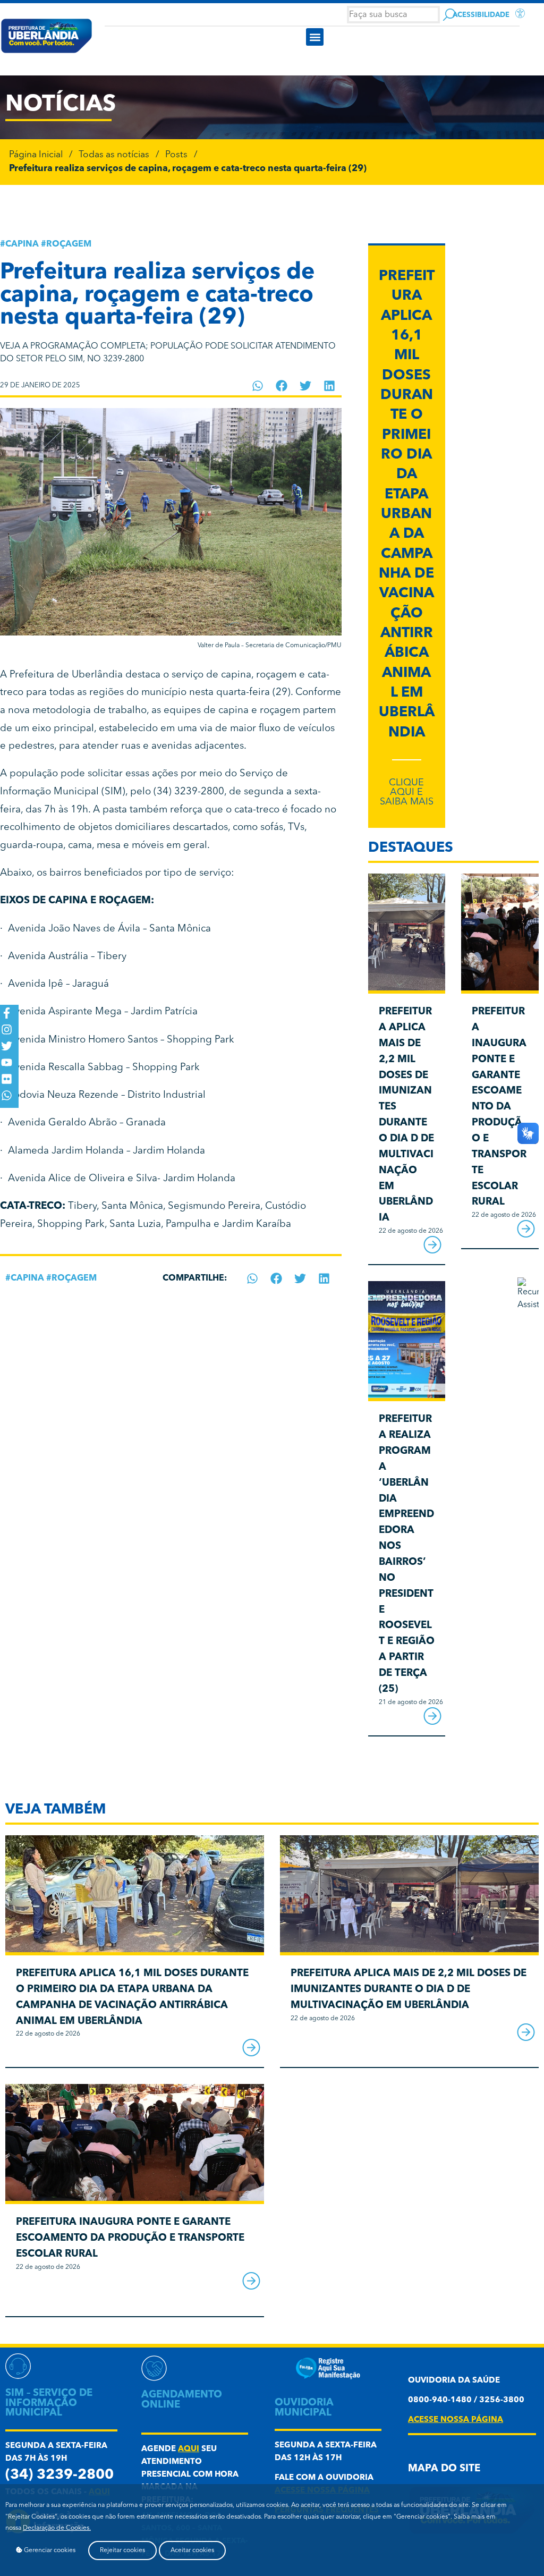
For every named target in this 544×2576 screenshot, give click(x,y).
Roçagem (69, 244)
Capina (22, 244)
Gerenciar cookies (49, 2550)
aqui (189, 2449)
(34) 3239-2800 (59, 2475)
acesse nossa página (456, 2420)
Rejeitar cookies (122, 2550)
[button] (315, 37)
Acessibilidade (481, 15)
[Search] (449, 15)
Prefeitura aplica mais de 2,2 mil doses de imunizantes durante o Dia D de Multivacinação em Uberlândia (409, 1990)
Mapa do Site (444, 2469)
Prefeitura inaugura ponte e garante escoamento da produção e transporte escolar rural (499, 1107)
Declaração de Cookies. (57, 2528)
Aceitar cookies (192, 2550)
